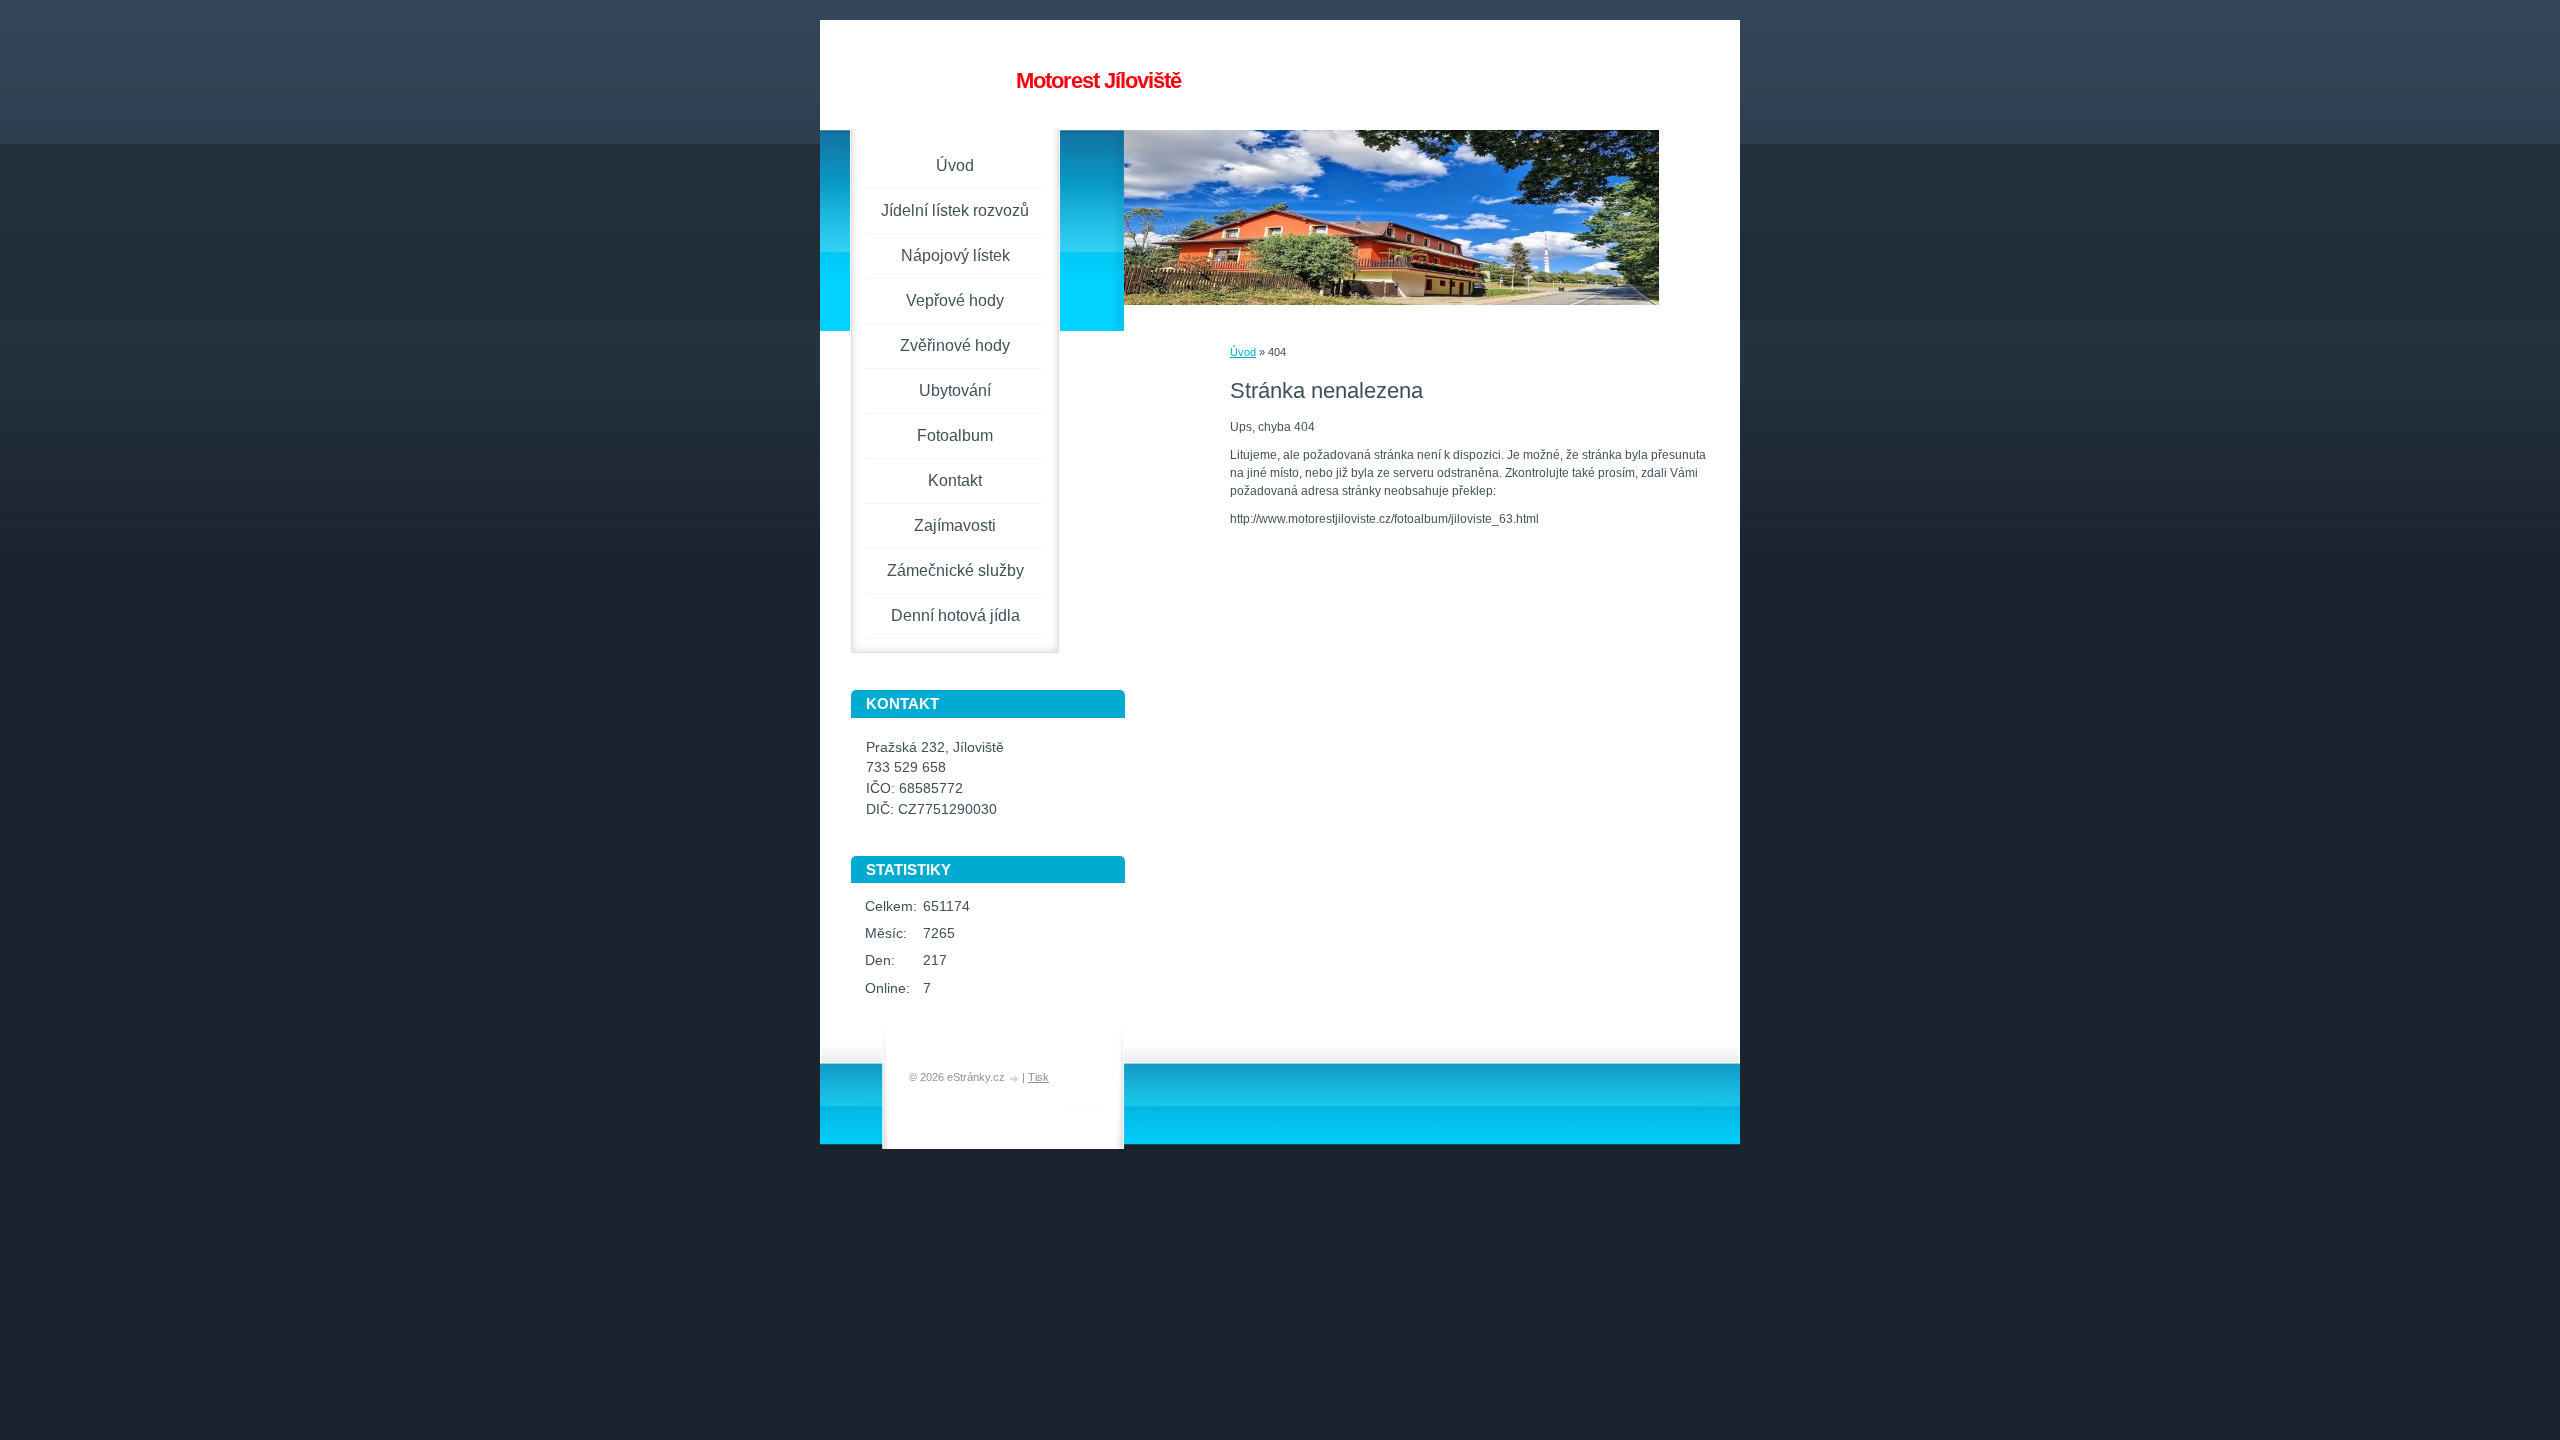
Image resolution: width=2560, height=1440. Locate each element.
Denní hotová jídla (955, 615)
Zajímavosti (955, 525)
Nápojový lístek (955, 255)
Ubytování (955, 390)
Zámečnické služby (955, 570)
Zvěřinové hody (955, 345)
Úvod (1243, 352)
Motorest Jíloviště (1098, 80)
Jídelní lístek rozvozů (955, 210)
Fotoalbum (955, 435)
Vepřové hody (955, 300)
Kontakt (955, 480)
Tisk (1038, 1077)
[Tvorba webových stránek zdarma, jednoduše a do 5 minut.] (1015, 1078)
